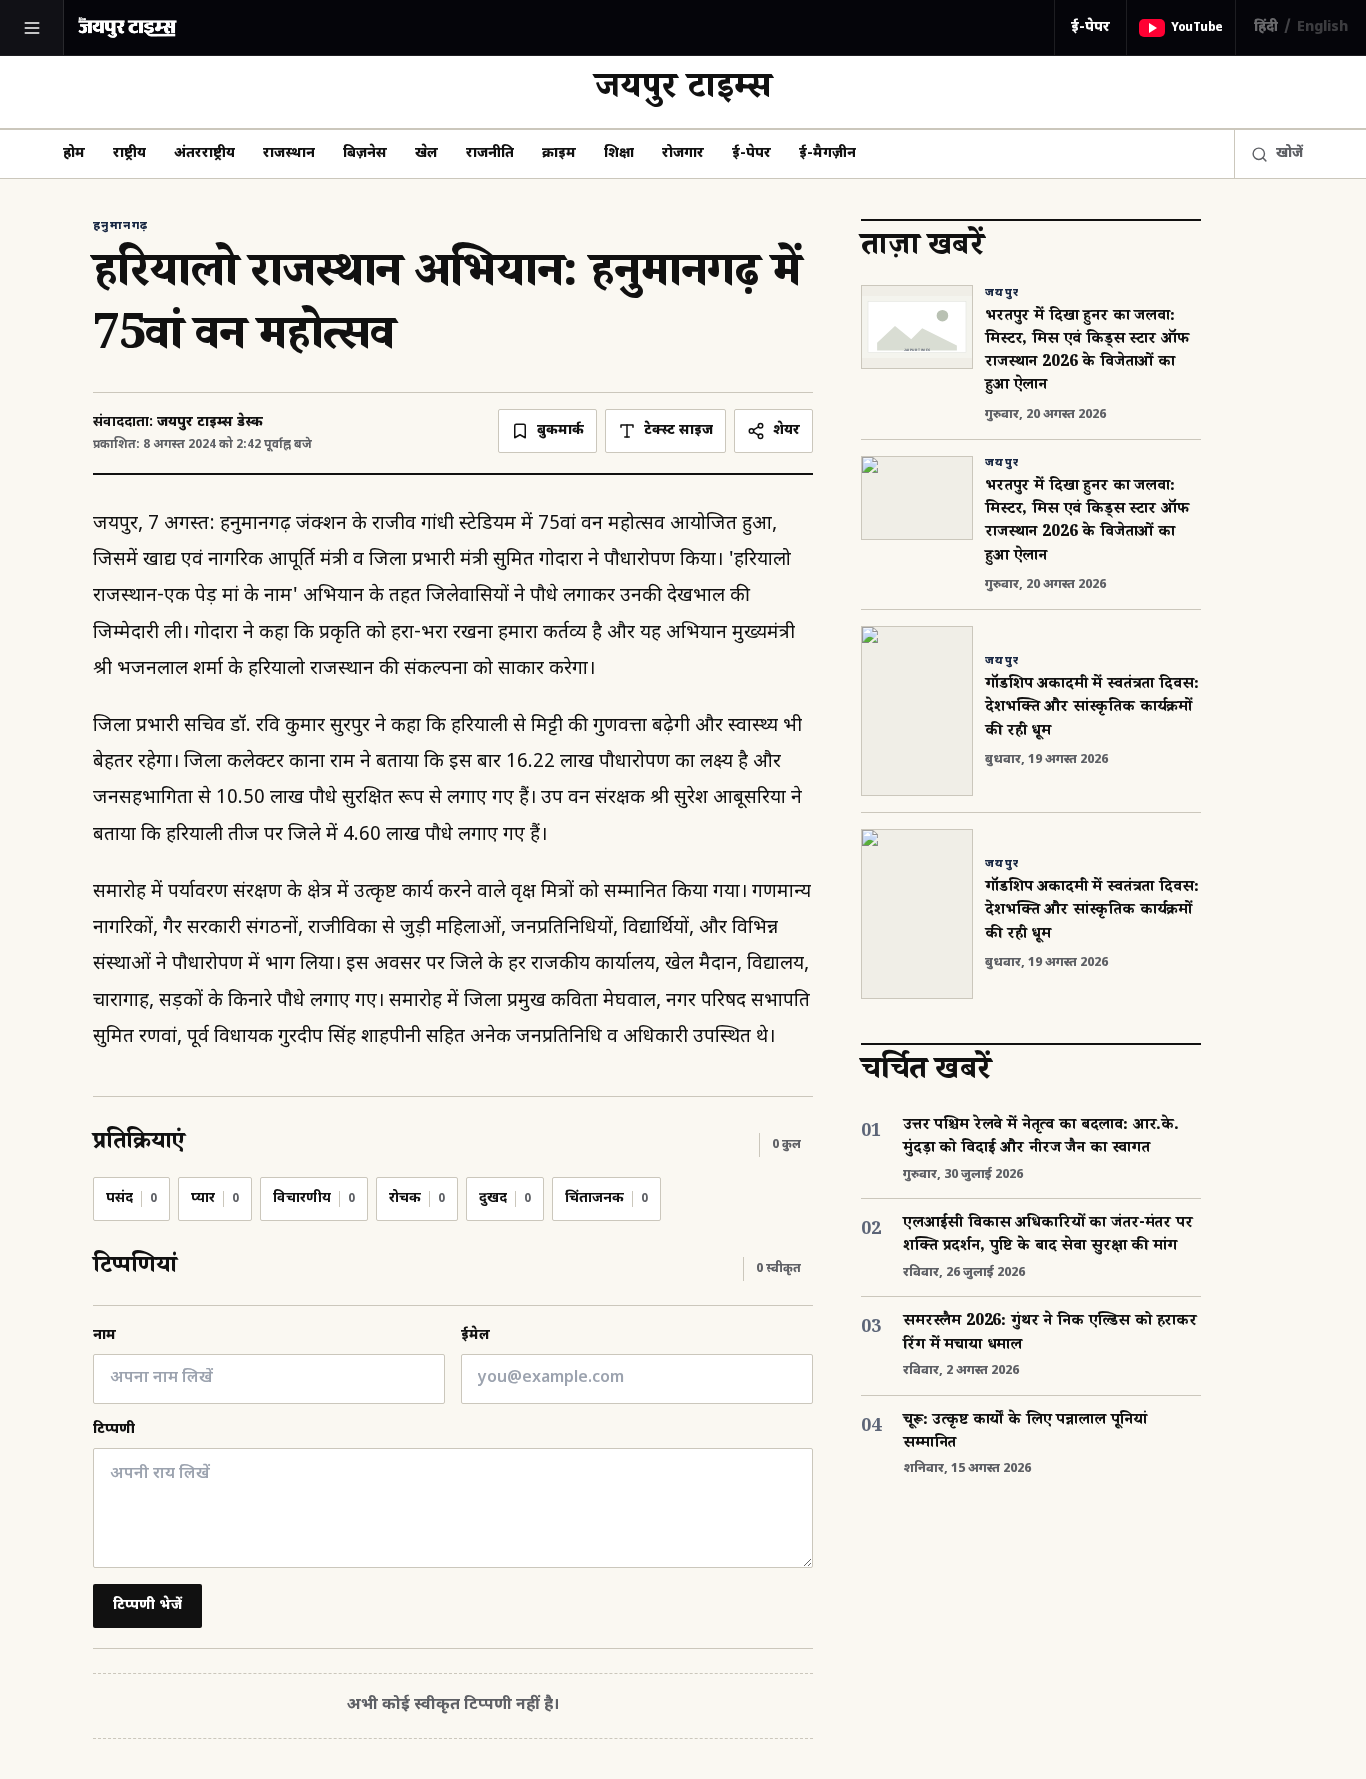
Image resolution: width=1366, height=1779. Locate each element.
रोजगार (683, 153)
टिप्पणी (114, 1429)
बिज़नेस (365, 153)
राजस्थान (289, 153)
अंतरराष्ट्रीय (204, 153)
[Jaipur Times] (127, 27)
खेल (426, 153)
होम (74, 153)
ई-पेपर (1090, 27)
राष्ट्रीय (129, 153)
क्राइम (559, 153)
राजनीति (490, 153)
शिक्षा (619, 153)
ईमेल (475, 1335)
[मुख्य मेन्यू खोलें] (32, 28)
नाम (104, 1335)
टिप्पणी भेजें (147, 1605)
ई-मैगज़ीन (827, 153)
